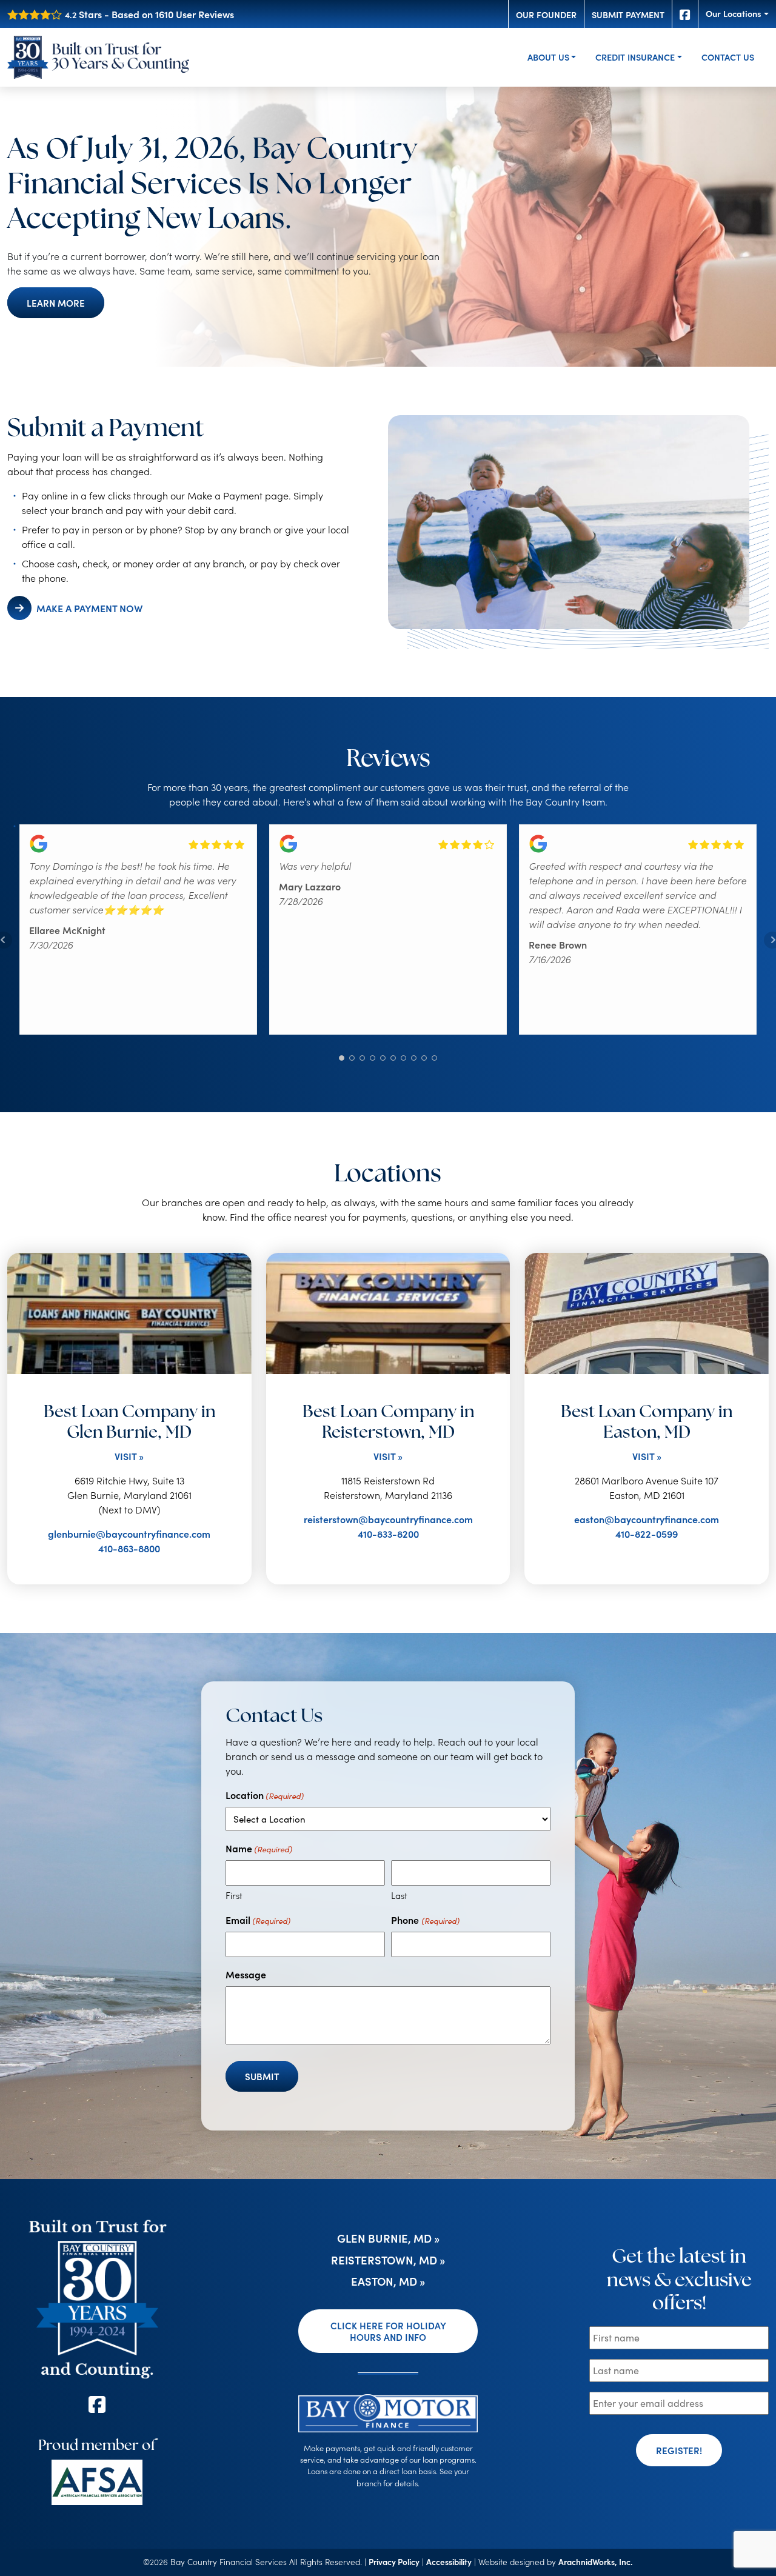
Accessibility (449, 2562)
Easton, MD (384, 2281)
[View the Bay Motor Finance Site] (388, 2411)
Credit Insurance (635, 57)
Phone (425, 1920)
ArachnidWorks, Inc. (596, 2562)
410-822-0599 (647, 1533)
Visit (125, 1456)
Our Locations (734, 13)
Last (399, 1895)
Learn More (56, 303)
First (234, 1895)
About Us (548, 57)
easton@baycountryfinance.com (647, 1519)
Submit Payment (628, 15)
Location (265, 1795)
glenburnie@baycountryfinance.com (129, 1533)
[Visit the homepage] (97, 2297)
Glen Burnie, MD (384, 2238)
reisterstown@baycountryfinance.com (388, 1519)
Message (246, 1974)
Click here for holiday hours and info (388, 2331)
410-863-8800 (129, 1548)
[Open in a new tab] (97, 2482)
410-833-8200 (388, 1533)
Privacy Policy (394, 2562)
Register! (679, 2450)
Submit (262, 2076)
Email (258, 1920)
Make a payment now (89, 608)
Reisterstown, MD (384, 2260)
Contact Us (728, 57)
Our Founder (546, 15)
